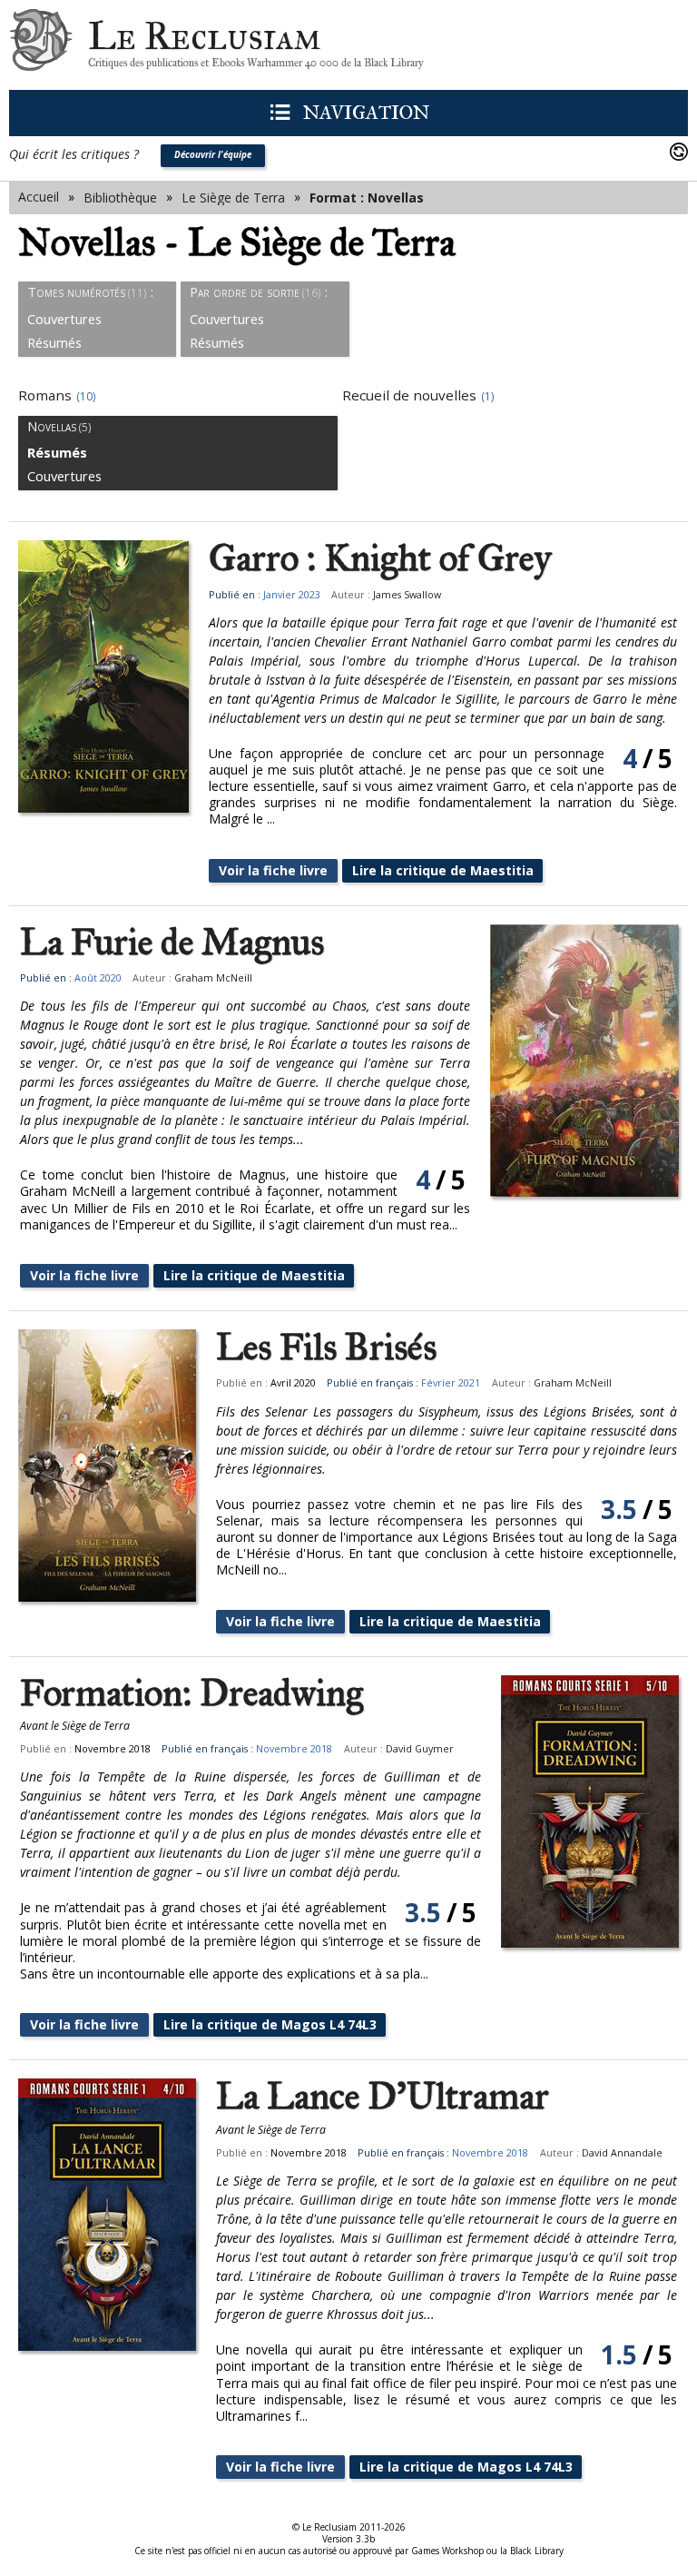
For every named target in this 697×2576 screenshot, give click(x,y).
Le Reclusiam (41, 45)
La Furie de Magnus (172, 943)
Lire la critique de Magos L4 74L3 (270, 2024)
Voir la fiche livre (273, 870)
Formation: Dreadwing (191, 1693)
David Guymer (420, 1749)
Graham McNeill (213, 978)
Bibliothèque (120, 197)
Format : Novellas (367, 197)
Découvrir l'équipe (213, 155)
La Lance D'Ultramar (383, 2097)
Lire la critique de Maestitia (443, 870)
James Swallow (407, 595)
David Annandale (622, 2153)
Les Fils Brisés (326, 1347)
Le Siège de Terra (233, 197)
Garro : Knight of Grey (380, 558)
